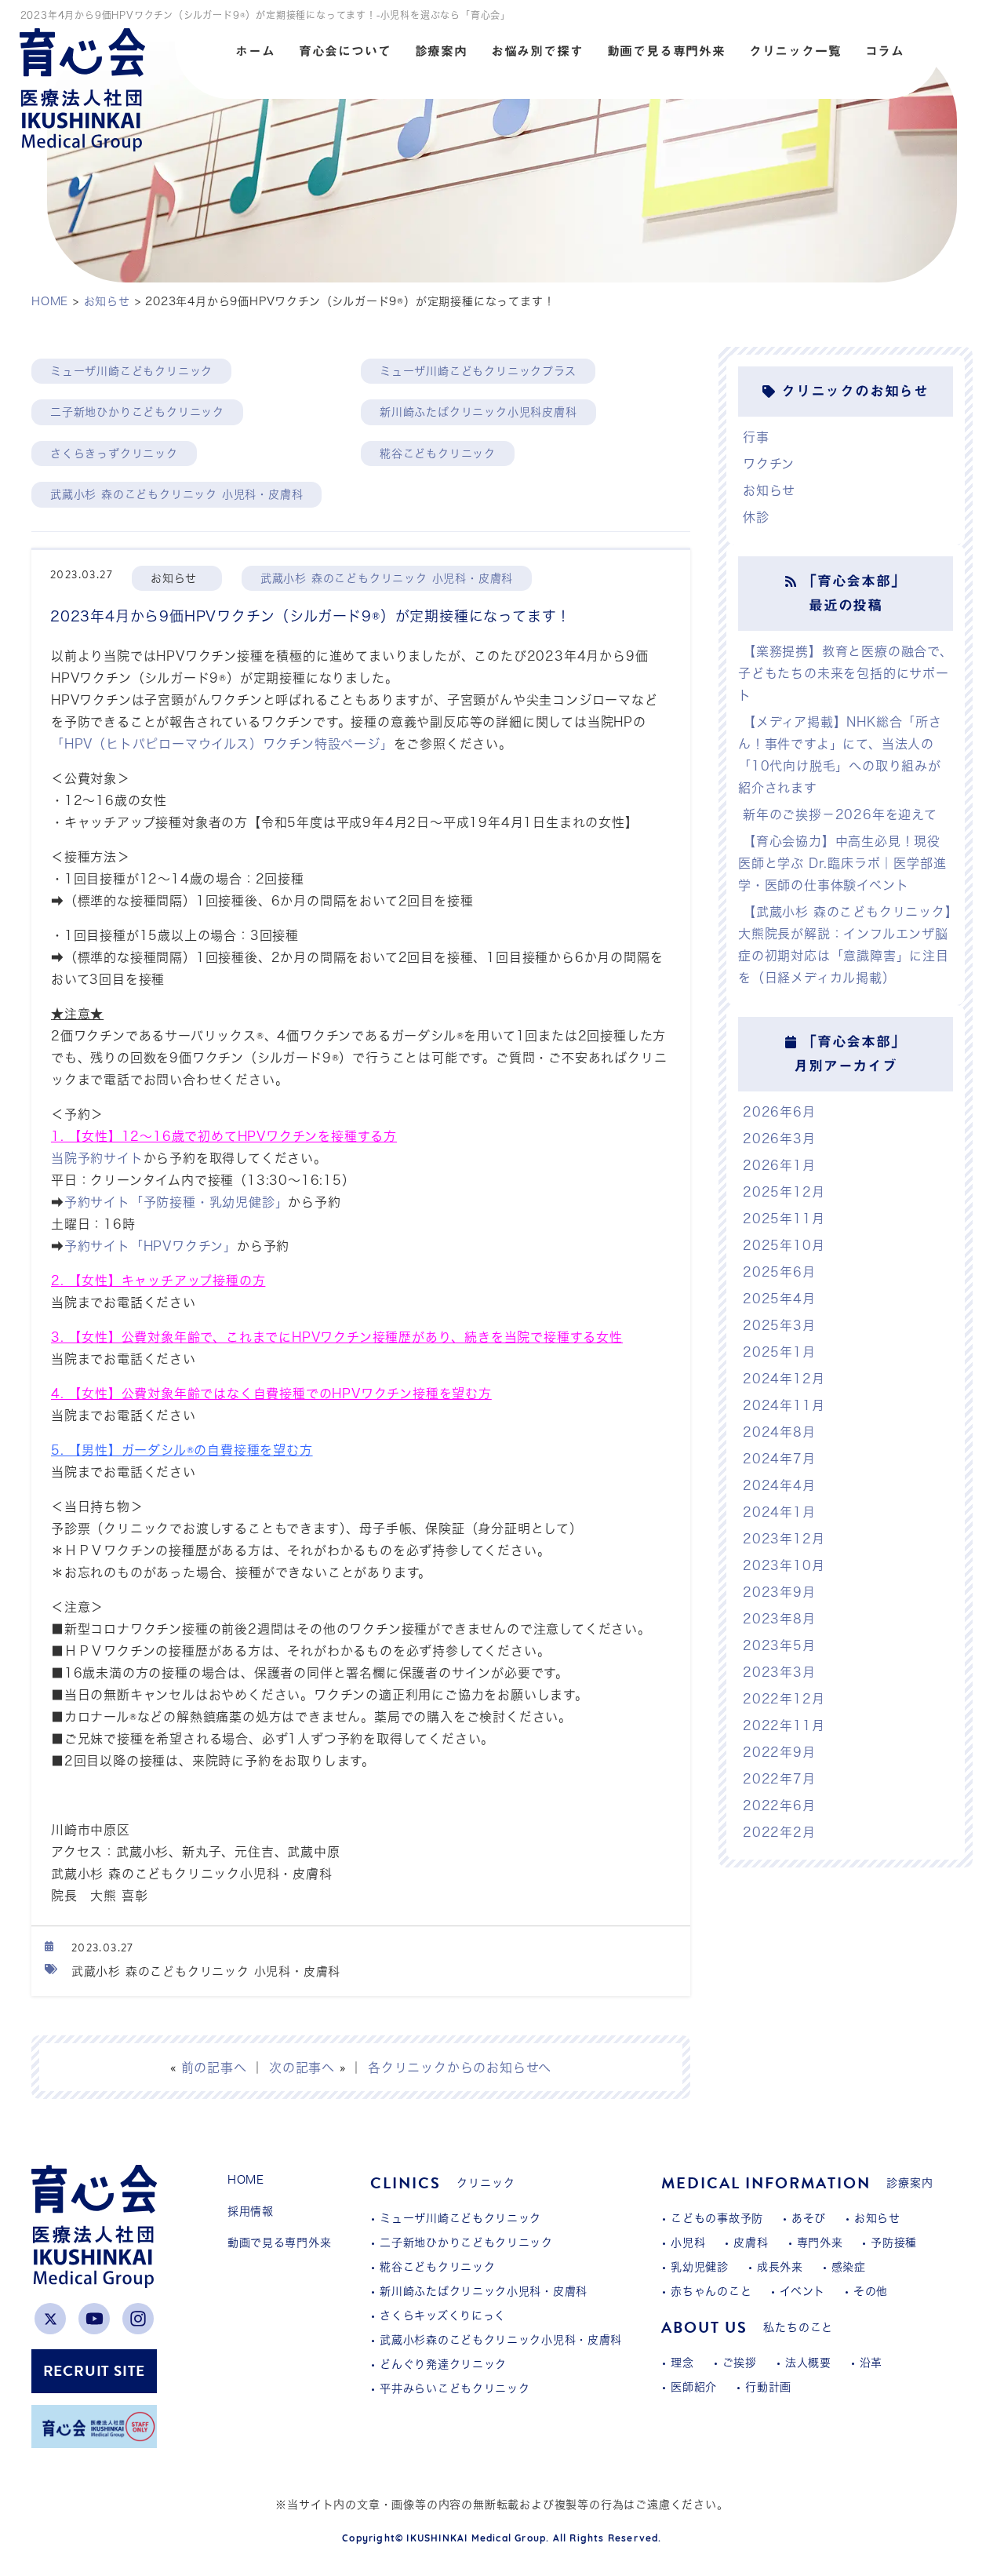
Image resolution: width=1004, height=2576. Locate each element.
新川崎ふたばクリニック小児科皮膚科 (478, 412)
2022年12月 (784, 1699)
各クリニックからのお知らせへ (460, 2068)
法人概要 (808, 2363)
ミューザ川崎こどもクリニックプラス (478, 371)
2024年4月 (779, 1485)
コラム (885, 51)
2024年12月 (784, 1379)
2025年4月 (779, 1299)
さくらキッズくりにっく (443, 2315)
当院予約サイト (97, 1158)
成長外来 (780, 2267)
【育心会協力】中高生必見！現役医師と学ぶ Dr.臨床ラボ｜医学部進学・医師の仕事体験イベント (842, 863)
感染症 (849, 2267)
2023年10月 (784, 1565)
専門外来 (820, 2243)
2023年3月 (779, 1672)
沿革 (871, 2363)
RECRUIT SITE (95, 2371)
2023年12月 (784, 1539)
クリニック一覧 (795, 51)
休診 (756, 517)
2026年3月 (779, 1139)
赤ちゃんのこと (711, 2291)
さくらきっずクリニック (114, 454)
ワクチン (769, 464)
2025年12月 (784, 1192)
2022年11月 (784, 1725)
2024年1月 (779, 1512)
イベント (802, 2291)
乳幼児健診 (700, 2267)
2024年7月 (779, 1459)
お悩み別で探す (537, 51)
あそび (809, 2218)
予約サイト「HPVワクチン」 (151, 1246)
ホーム (255, 51)
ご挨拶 (740, 2363)
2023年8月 (779, 1619)
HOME (246, 2180)
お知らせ (769, 490)
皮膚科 (751, 2243)
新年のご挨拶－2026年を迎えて (840, 814)
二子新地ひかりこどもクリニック (137, 412)
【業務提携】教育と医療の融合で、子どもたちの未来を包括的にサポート (846, 673)
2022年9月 (779, 1752)
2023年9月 (779, 1592)
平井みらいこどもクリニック (455, 2388)
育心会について (345, 51)
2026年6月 (779, 1112)
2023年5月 (779, 1645)
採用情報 (251, 2211)
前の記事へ (214, 2068)
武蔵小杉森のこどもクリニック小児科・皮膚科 (501, 2340)
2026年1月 (779, 1165)
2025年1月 (779, 1352)
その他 (871, 2291)
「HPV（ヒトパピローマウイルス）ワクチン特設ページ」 (222, 744)
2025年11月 (784, 1219)
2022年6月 (779, 1805)
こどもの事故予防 (717, 2218)
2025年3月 (779, 1325)
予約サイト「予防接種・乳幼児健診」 (176, 1202)
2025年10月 (784, 1245)
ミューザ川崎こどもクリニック (131, 371)
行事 (756, 437)
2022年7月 (779, 1779)
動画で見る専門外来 (666, 51)
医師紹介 (694, 2387)
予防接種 (894, 2243)
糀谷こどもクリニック (438, 454)
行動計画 (768, 2387)
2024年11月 (784, 1405)
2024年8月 (779, 1432)
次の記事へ (302, 2068)
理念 (682, 2363)
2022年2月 (779, 1832)
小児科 (688, 2243)
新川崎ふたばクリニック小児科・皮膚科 (484, 2291)
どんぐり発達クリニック (443, 2364)
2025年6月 (779, 1272)
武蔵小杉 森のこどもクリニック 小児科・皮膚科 (176, 494)
